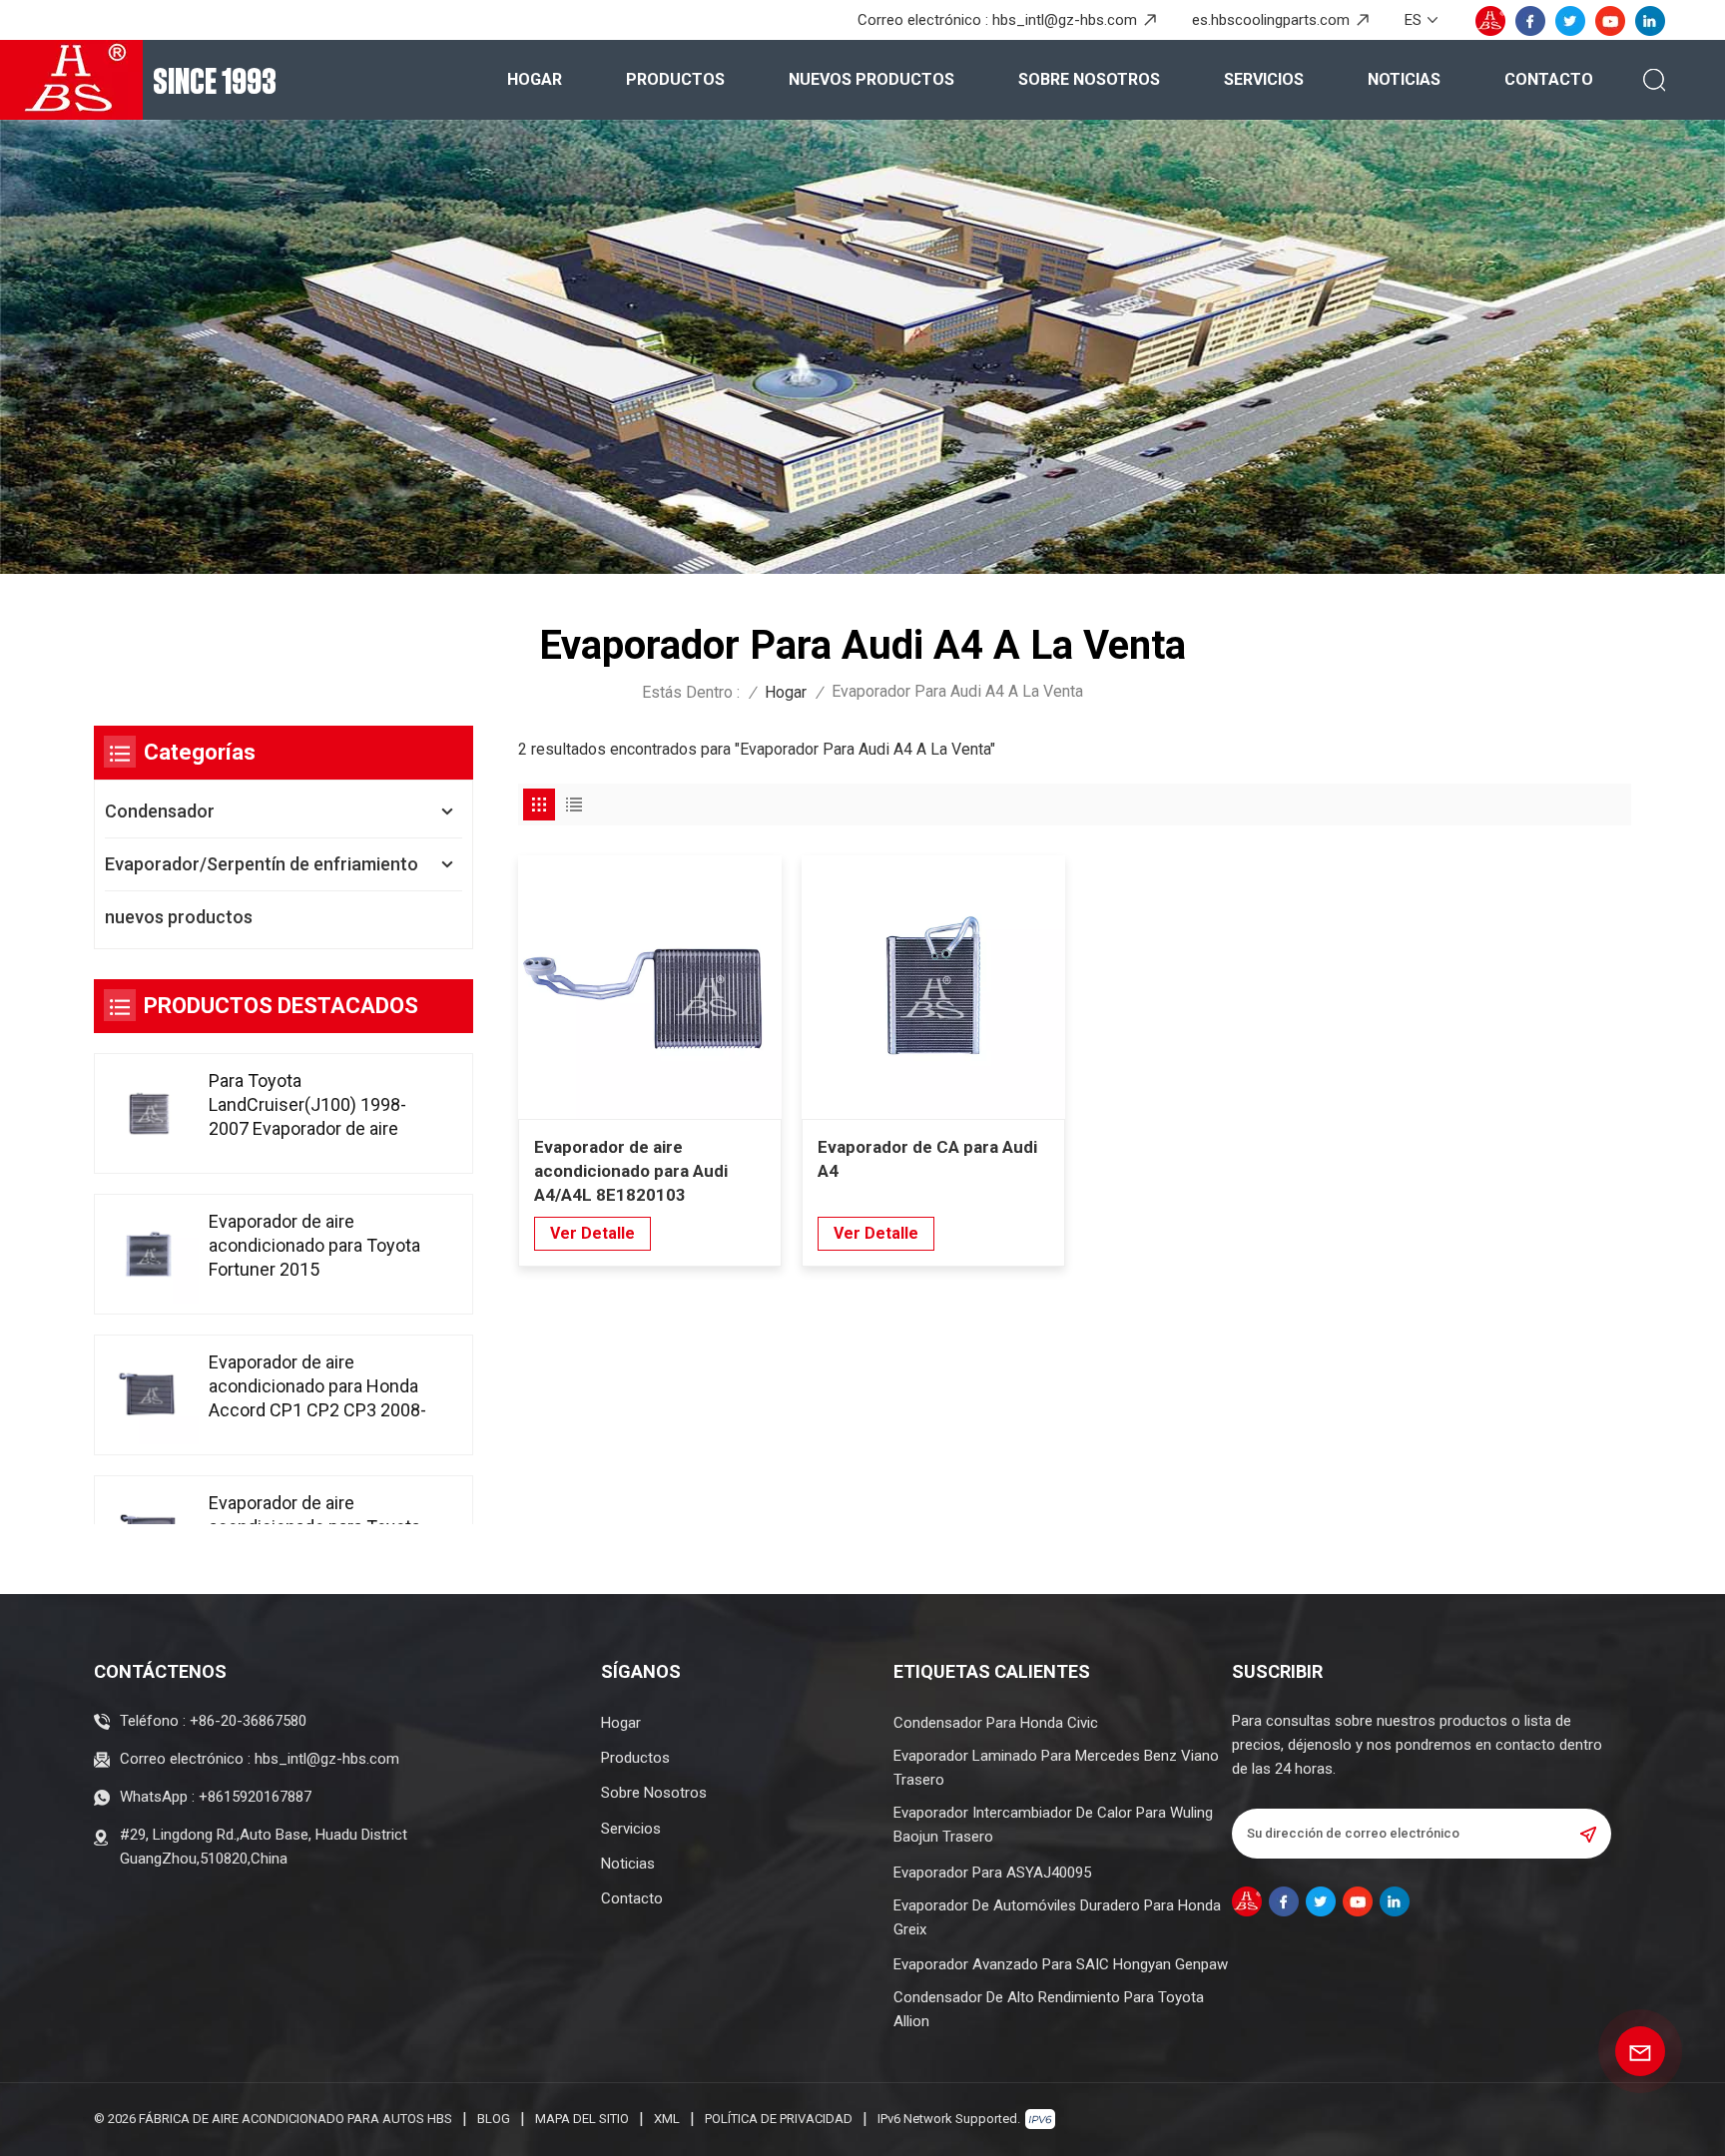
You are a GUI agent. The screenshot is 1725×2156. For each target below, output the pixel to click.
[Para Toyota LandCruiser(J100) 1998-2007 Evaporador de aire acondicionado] (149, 1113)
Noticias (1404, 79)
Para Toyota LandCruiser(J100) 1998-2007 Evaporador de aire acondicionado (307, 1105)
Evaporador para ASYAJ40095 (992, 1873)
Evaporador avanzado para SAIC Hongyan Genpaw (1061, 1964)
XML (667, 2119)
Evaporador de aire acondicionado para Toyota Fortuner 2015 (314, 1245)
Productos (675, 79)
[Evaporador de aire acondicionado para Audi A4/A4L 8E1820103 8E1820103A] (650, 987)
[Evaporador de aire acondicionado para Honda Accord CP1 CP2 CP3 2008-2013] (149, 1395)
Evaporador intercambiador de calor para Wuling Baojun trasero (1053, 1825)
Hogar (535, 79)
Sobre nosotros (1089, 79)
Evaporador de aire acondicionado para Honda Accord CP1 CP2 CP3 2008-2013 (317, 1387)
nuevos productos (871, 79)
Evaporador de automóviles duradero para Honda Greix (1057, 1917)
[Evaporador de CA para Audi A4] (933, 987)
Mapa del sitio (582, 2119)
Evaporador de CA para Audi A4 (927, 1159)
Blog (494, 2119)
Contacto (1549, 79)
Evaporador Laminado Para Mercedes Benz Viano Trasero (1056, 1768)
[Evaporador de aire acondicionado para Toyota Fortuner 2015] (149, 1254)
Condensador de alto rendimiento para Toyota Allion (1049, 2009)
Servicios (1264, 79)
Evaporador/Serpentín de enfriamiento (262, 864)
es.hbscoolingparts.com (1271, 20)
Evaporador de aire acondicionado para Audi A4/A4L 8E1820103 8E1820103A (631, 1172)
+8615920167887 (255, 1797)
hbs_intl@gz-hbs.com (1065, 20)
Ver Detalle (592, 1233)
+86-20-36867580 (248, 1721)
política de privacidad (779, 2119)
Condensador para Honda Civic (996, 1723)
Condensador (160, 811)
